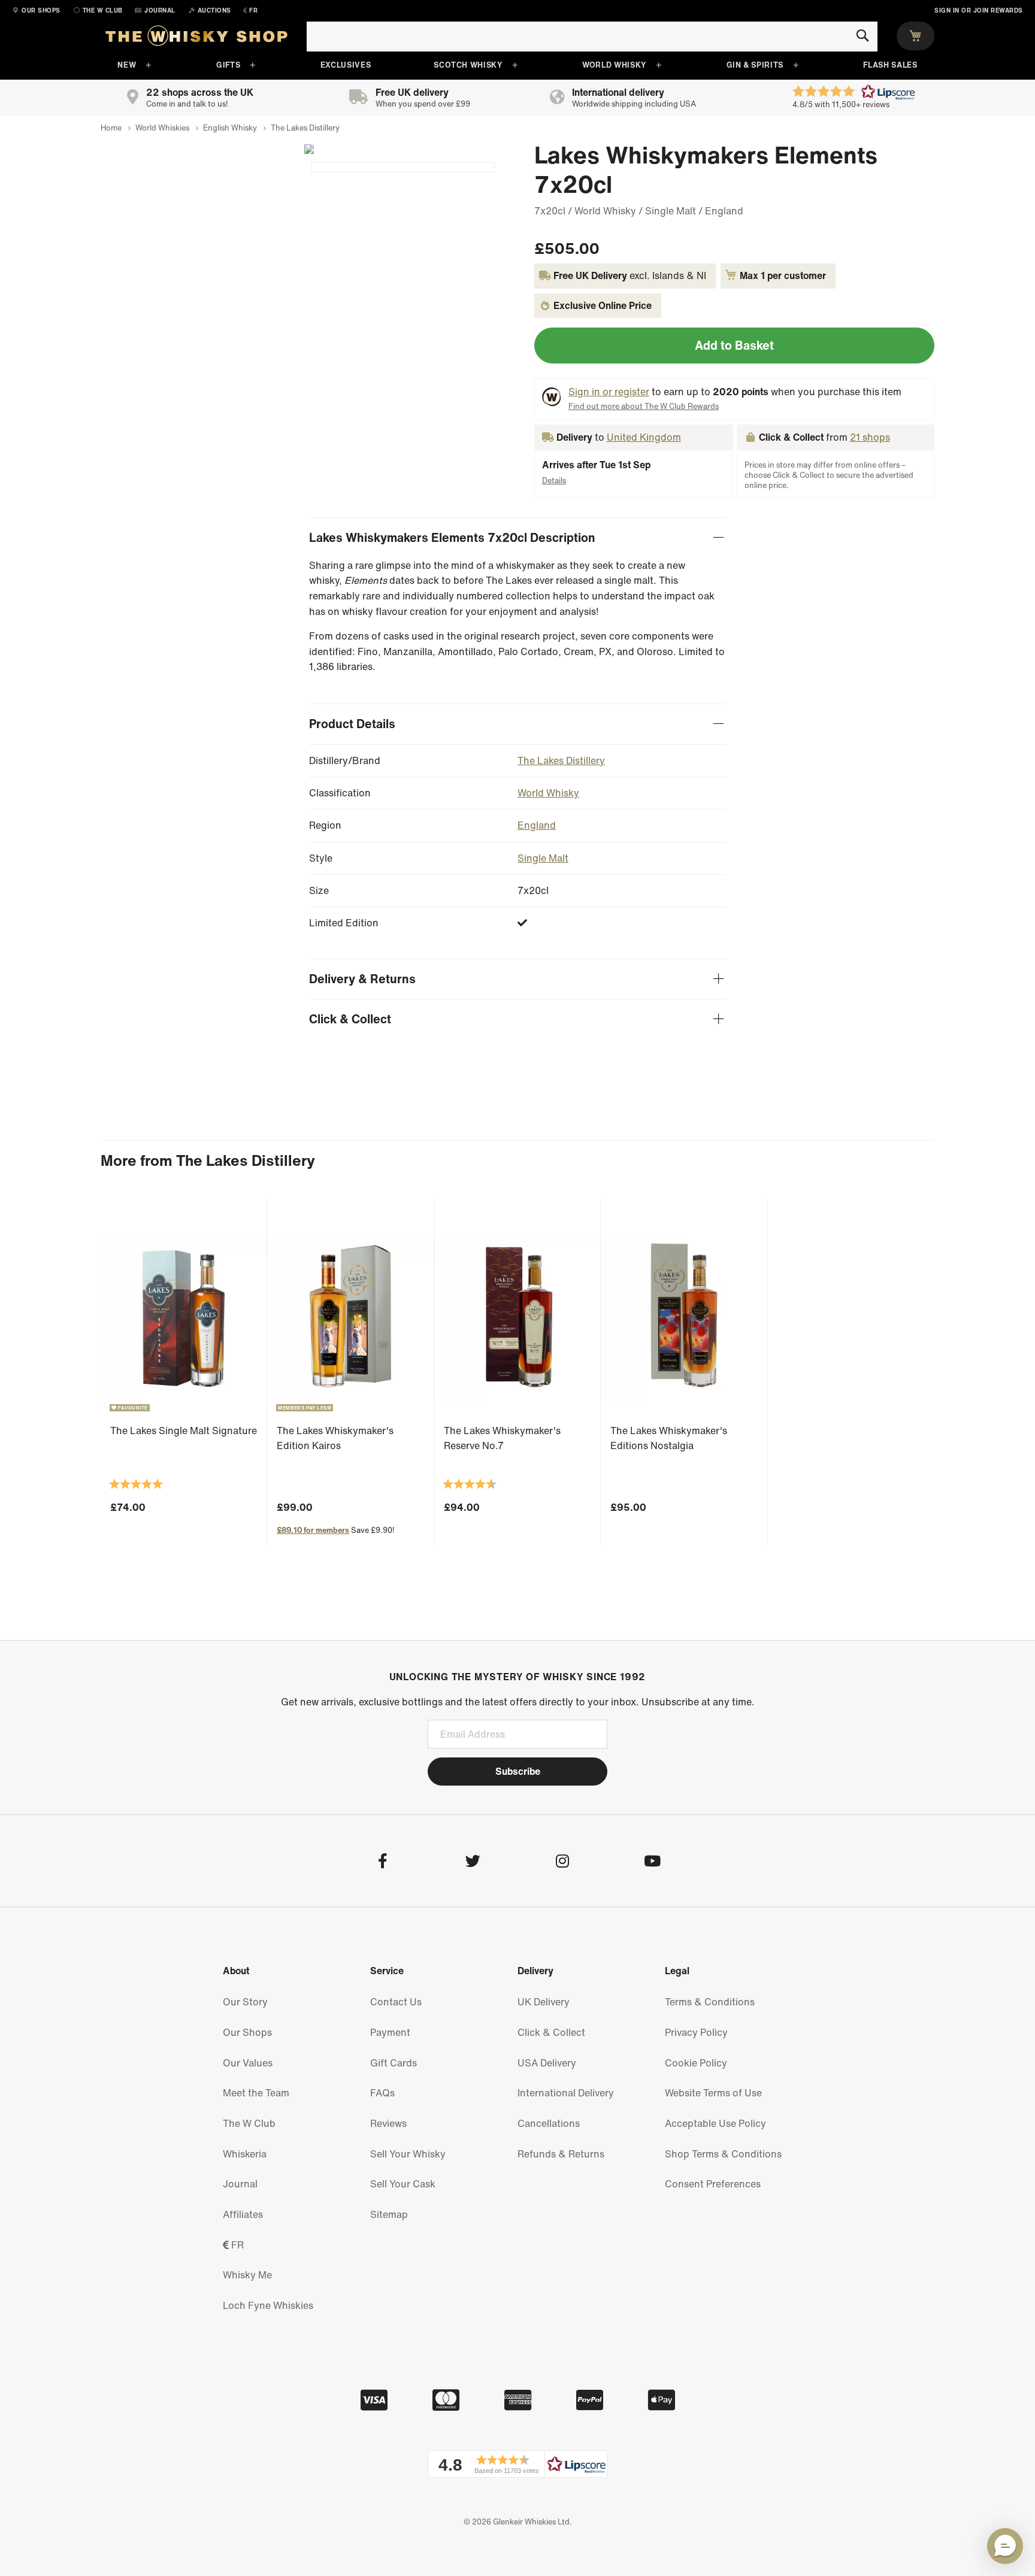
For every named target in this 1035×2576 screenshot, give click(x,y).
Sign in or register (609, 392)
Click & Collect (551, 2032)
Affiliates (243, 2214)
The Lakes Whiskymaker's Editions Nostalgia (669, 1438)
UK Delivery (544, 2002)
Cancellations (549, 2123)
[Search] (862, 36)
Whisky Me (247, 2275)
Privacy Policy (696, 2032)
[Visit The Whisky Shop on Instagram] (562, 1863)
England (537, 825)
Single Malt (543, 858)
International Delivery (566, 2093)
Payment (390, 2032)
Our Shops (247, 2032)
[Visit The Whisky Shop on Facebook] (382, 1863)
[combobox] (592, 37)
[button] (517, 2464)
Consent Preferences (713, 2184)
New (127, 65)
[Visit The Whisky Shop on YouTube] (652, 1863)
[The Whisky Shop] (196, 38)
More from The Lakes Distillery (208, 1160)
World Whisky (614, 65)
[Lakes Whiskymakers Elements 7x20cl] (403, 167)
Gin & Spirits (755, 65)
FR (236, 2245)
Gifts (228, 65)
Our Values (248, 2063)
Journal (240, 2184)
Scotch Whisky (468, 65)
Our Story (245, 2002)
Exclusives (346, 65)
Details (554, 481)
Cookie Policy (696, 2063)
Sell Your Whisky (408, 2154)
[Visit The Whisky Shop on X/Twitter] (472, 1863)
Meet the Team (256, 2093)
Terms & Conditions (710, 2002)
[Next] (304, 149)
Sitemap (389, 2214)
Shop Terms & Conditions (723, 2154)
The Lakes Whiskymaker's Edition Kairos (335, 1438)
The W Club (249, 2123)
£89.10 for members (313, 1530)
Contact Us (396, 2002)
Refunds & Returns (561, 2154)
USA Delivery (547, 2063)
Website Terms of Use (713, 2093)
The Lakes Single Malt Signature (184, 1431)
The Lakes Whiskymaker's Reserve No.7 (502, 1438)
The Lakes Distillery (561, 760)
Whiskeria (245, 2154)
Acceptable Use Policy (715, 2123)
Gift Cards (394, 2063)
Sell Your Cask (403, 2184)
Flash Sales (890, 65)
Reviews (388, 2123)
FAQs (382, 2093)
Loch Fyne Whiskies (268, 2305)
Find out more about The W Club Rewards (644, 406)
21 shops (870, 437)
